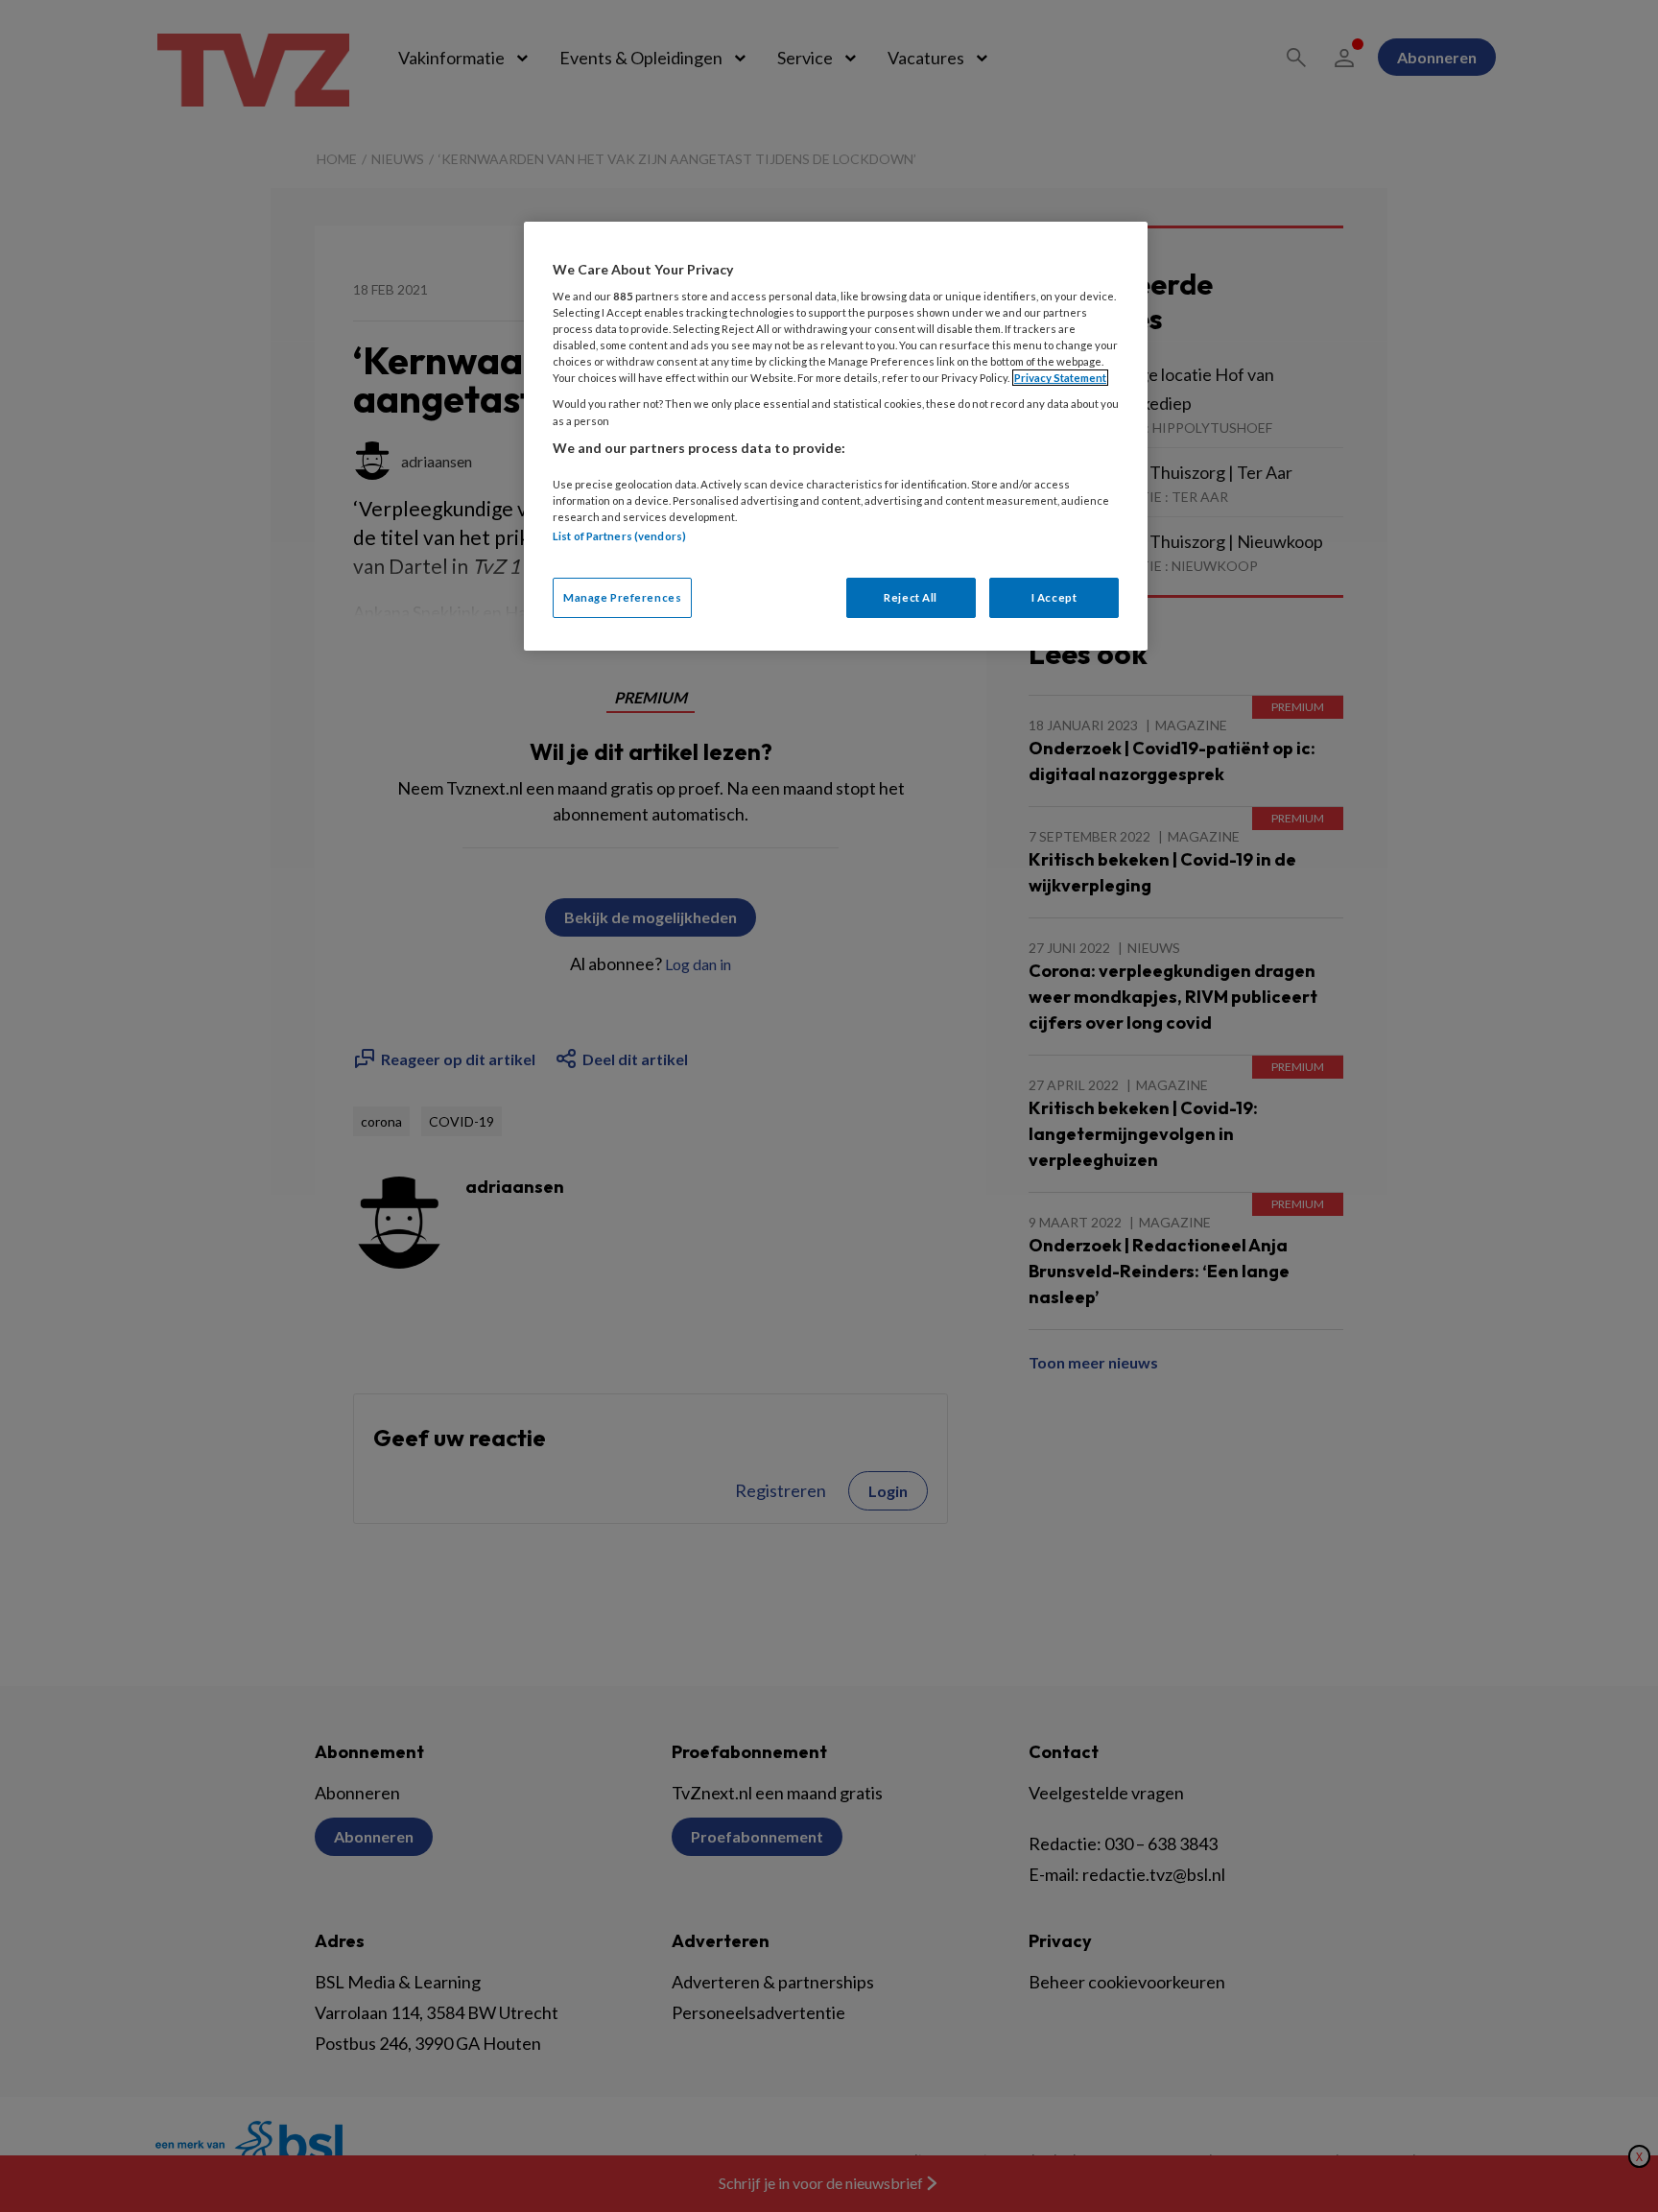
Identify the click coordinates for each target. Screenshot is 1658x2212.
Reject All (911, 597)
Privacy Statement (1060, 378)
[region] (836, 436)
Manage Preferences (622, 597)
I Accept (1054, 597)
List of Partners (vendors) (619, 536)
